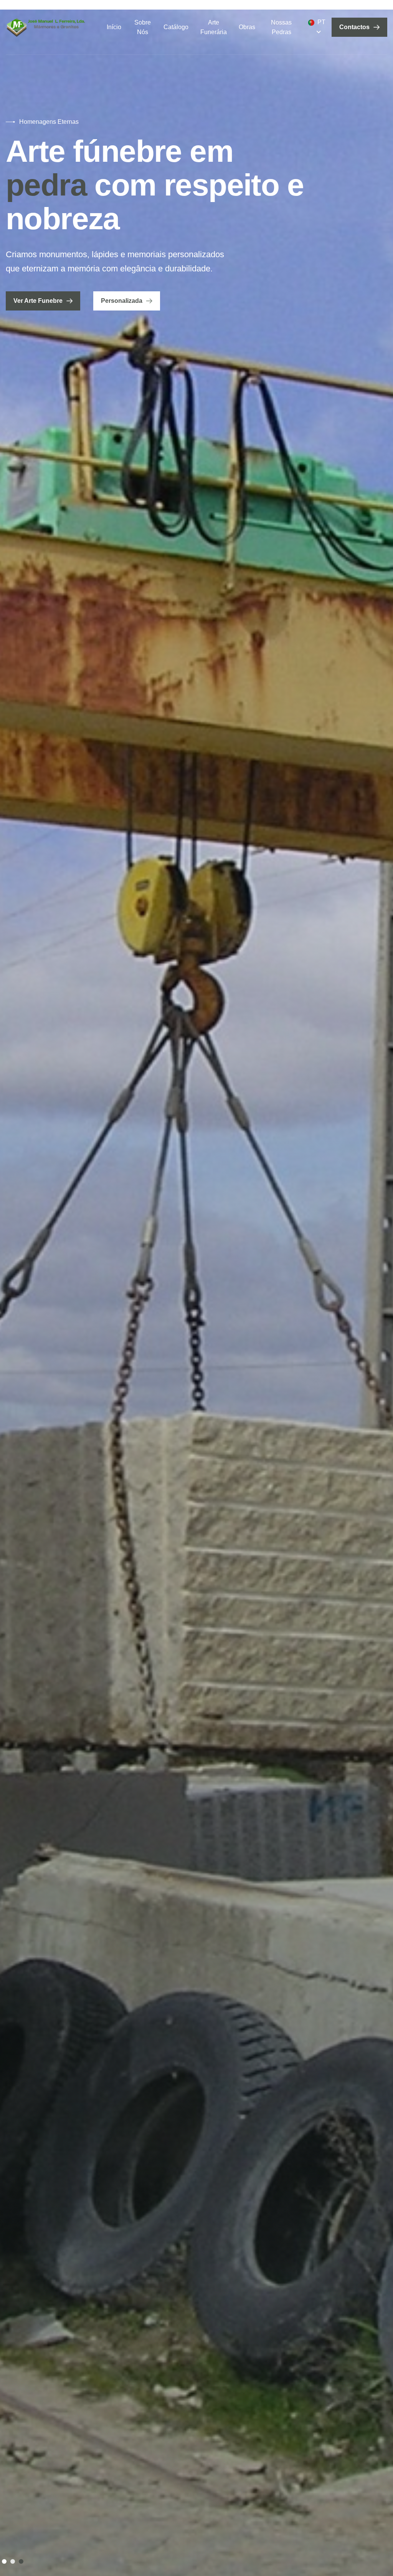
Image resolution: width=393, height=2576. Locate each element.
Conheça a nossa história (52, 267)
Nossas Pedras (281, 27)
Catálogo (176, 27)
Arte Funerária (214, 27)
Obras (247, 27)
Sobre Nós (143, 27)
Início (114, 27)
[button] (4, 2561)
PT (321, 22)
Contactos (354, 27)
